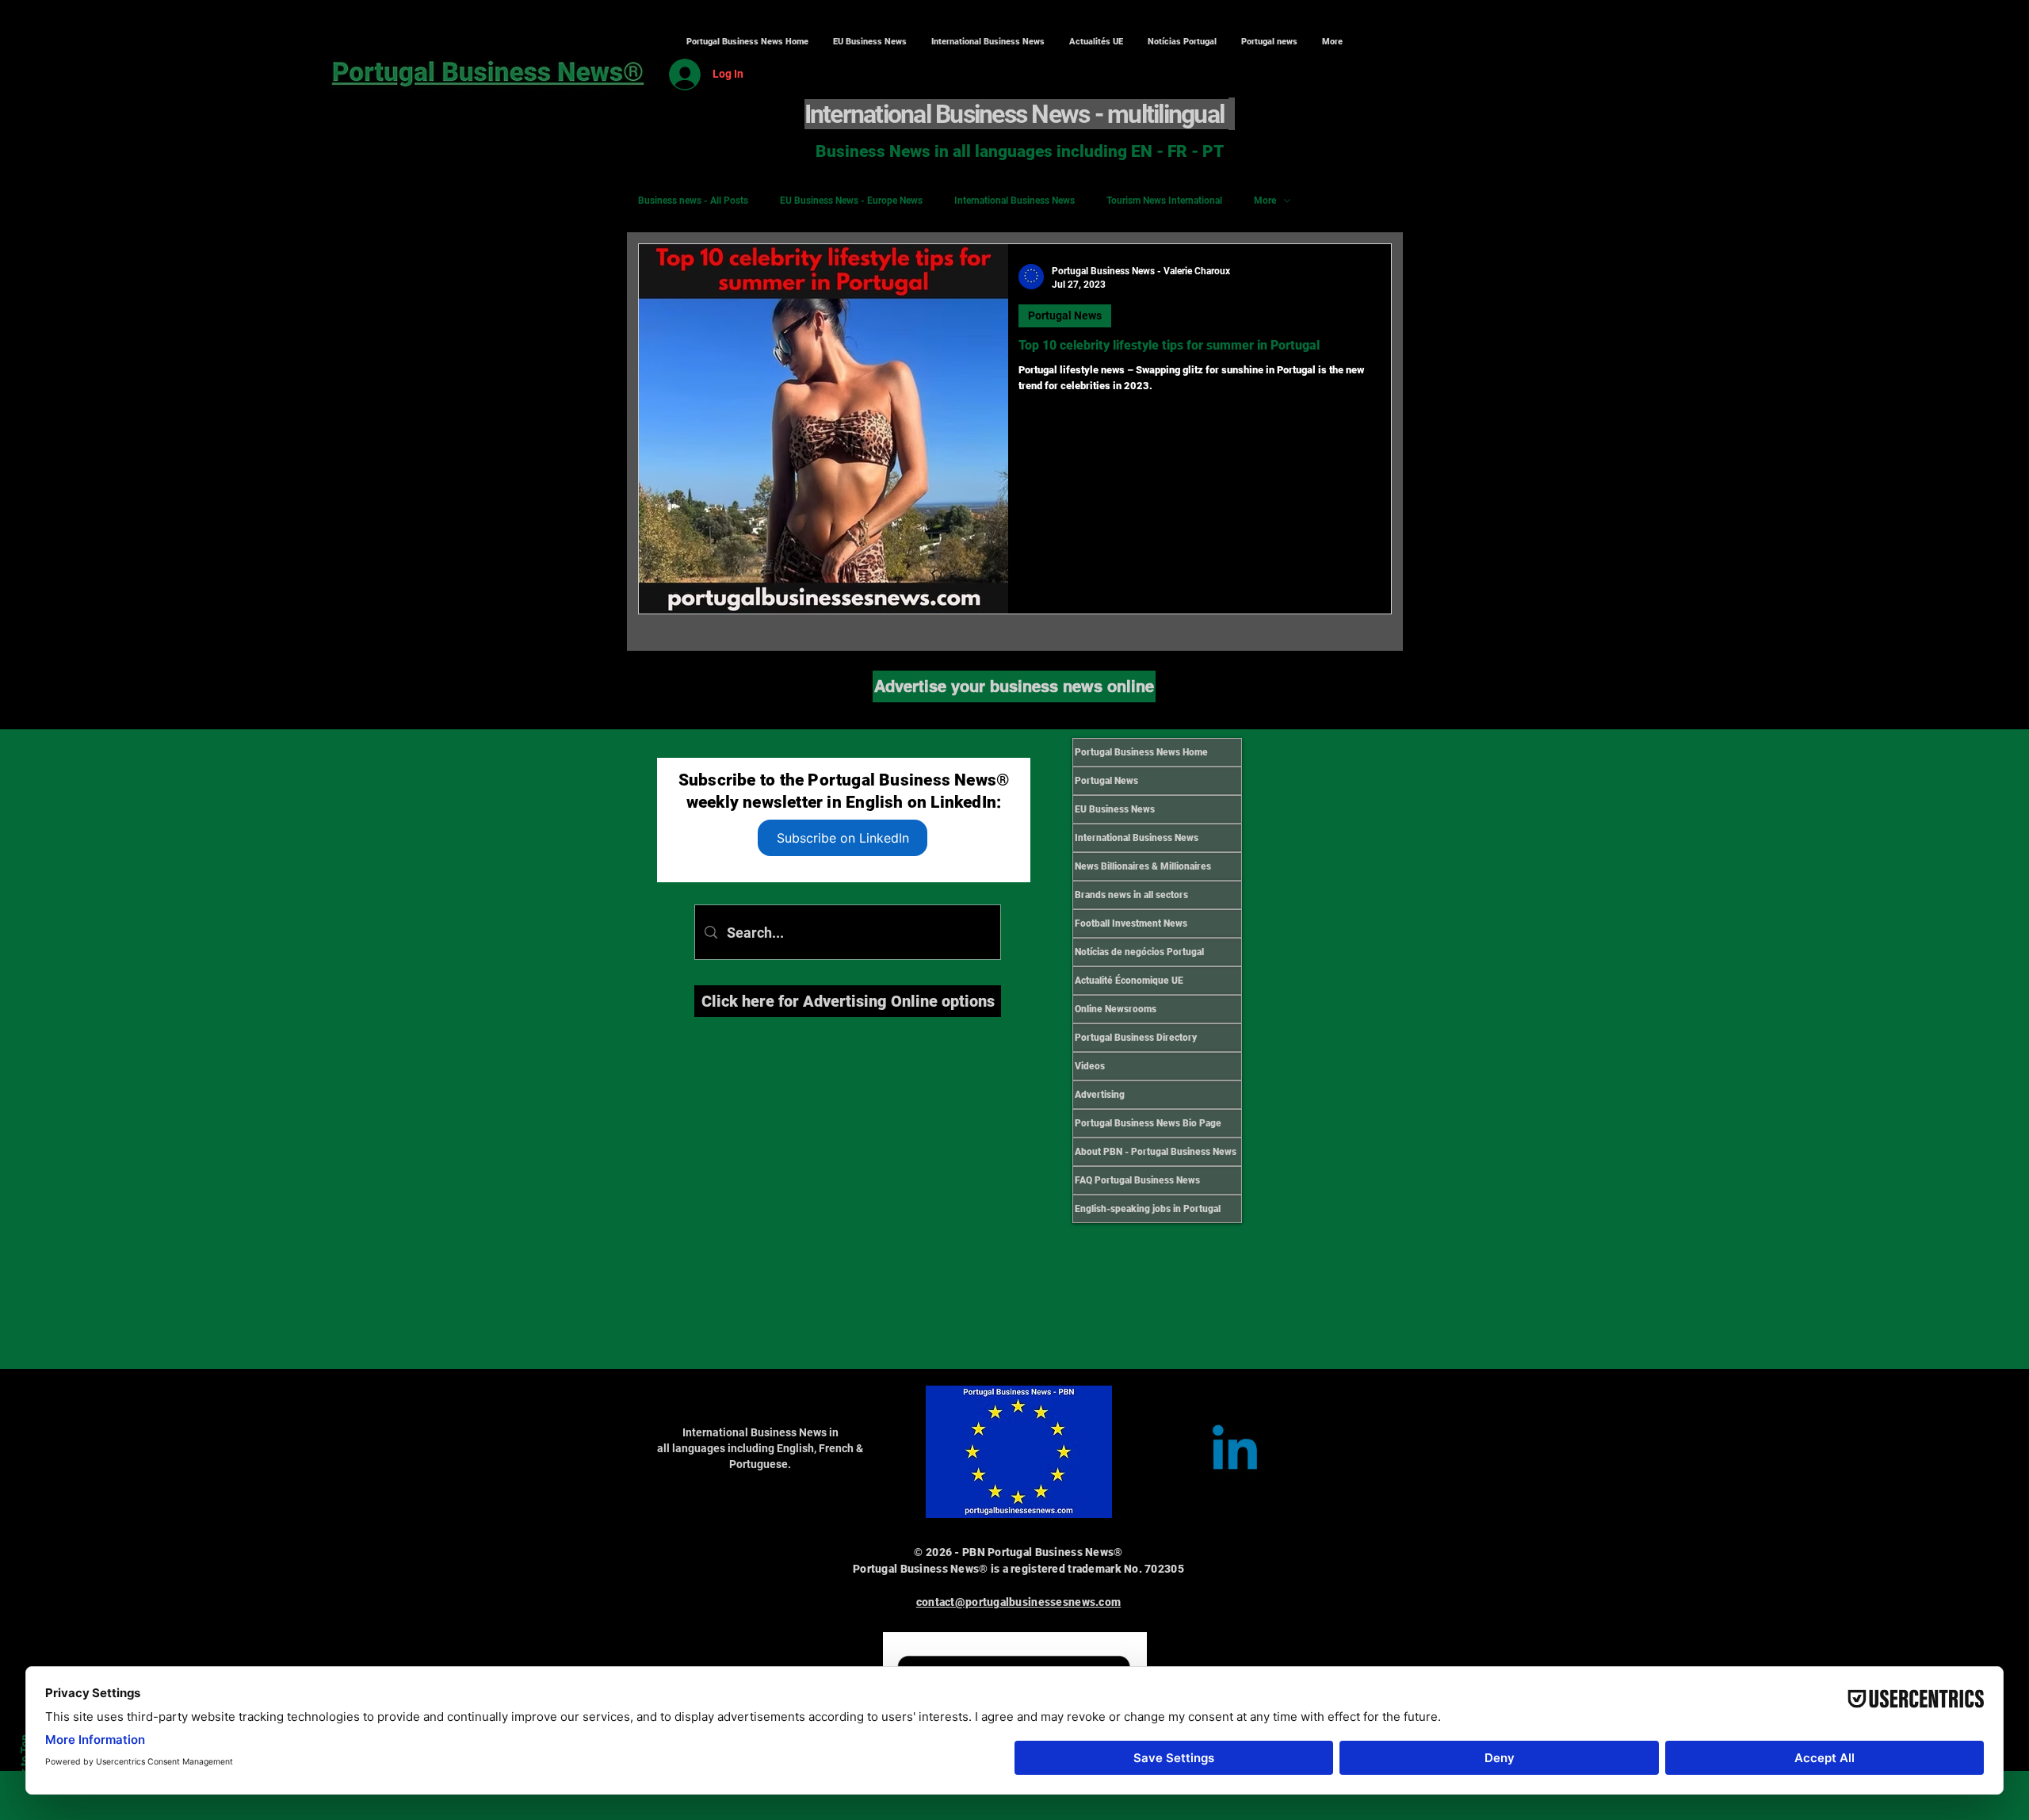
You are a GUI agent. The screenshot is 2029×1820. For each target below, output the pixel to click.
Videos (1090, 1066)
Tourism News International (1164, 201)
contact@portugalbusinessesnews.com (1019, 1602)
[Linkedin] (1235, 1452)
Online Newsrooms (1116, 1009)
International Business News (1014, 201)
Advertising (1100, 1095)
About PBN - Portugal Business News (1156, 1152)
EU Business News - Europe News (851, 201)
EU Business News (1115, 809)
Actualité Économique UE (1129, 981)
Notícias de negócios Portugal (1139, 952)
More (1265, 201)
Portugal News (1065, 315)
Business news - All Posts (693, 201)
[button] (988, 42)
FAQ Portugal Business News (1137, 1180)
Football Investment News (1131, 923)
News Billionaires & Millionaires (1143, 866)
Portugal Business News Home (1141, 752)
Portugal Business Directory (1136, 1038)
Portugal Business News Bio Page (1148, 1123)
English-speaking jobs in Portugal (1148, 1209)
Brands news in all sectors (1131, 895)
